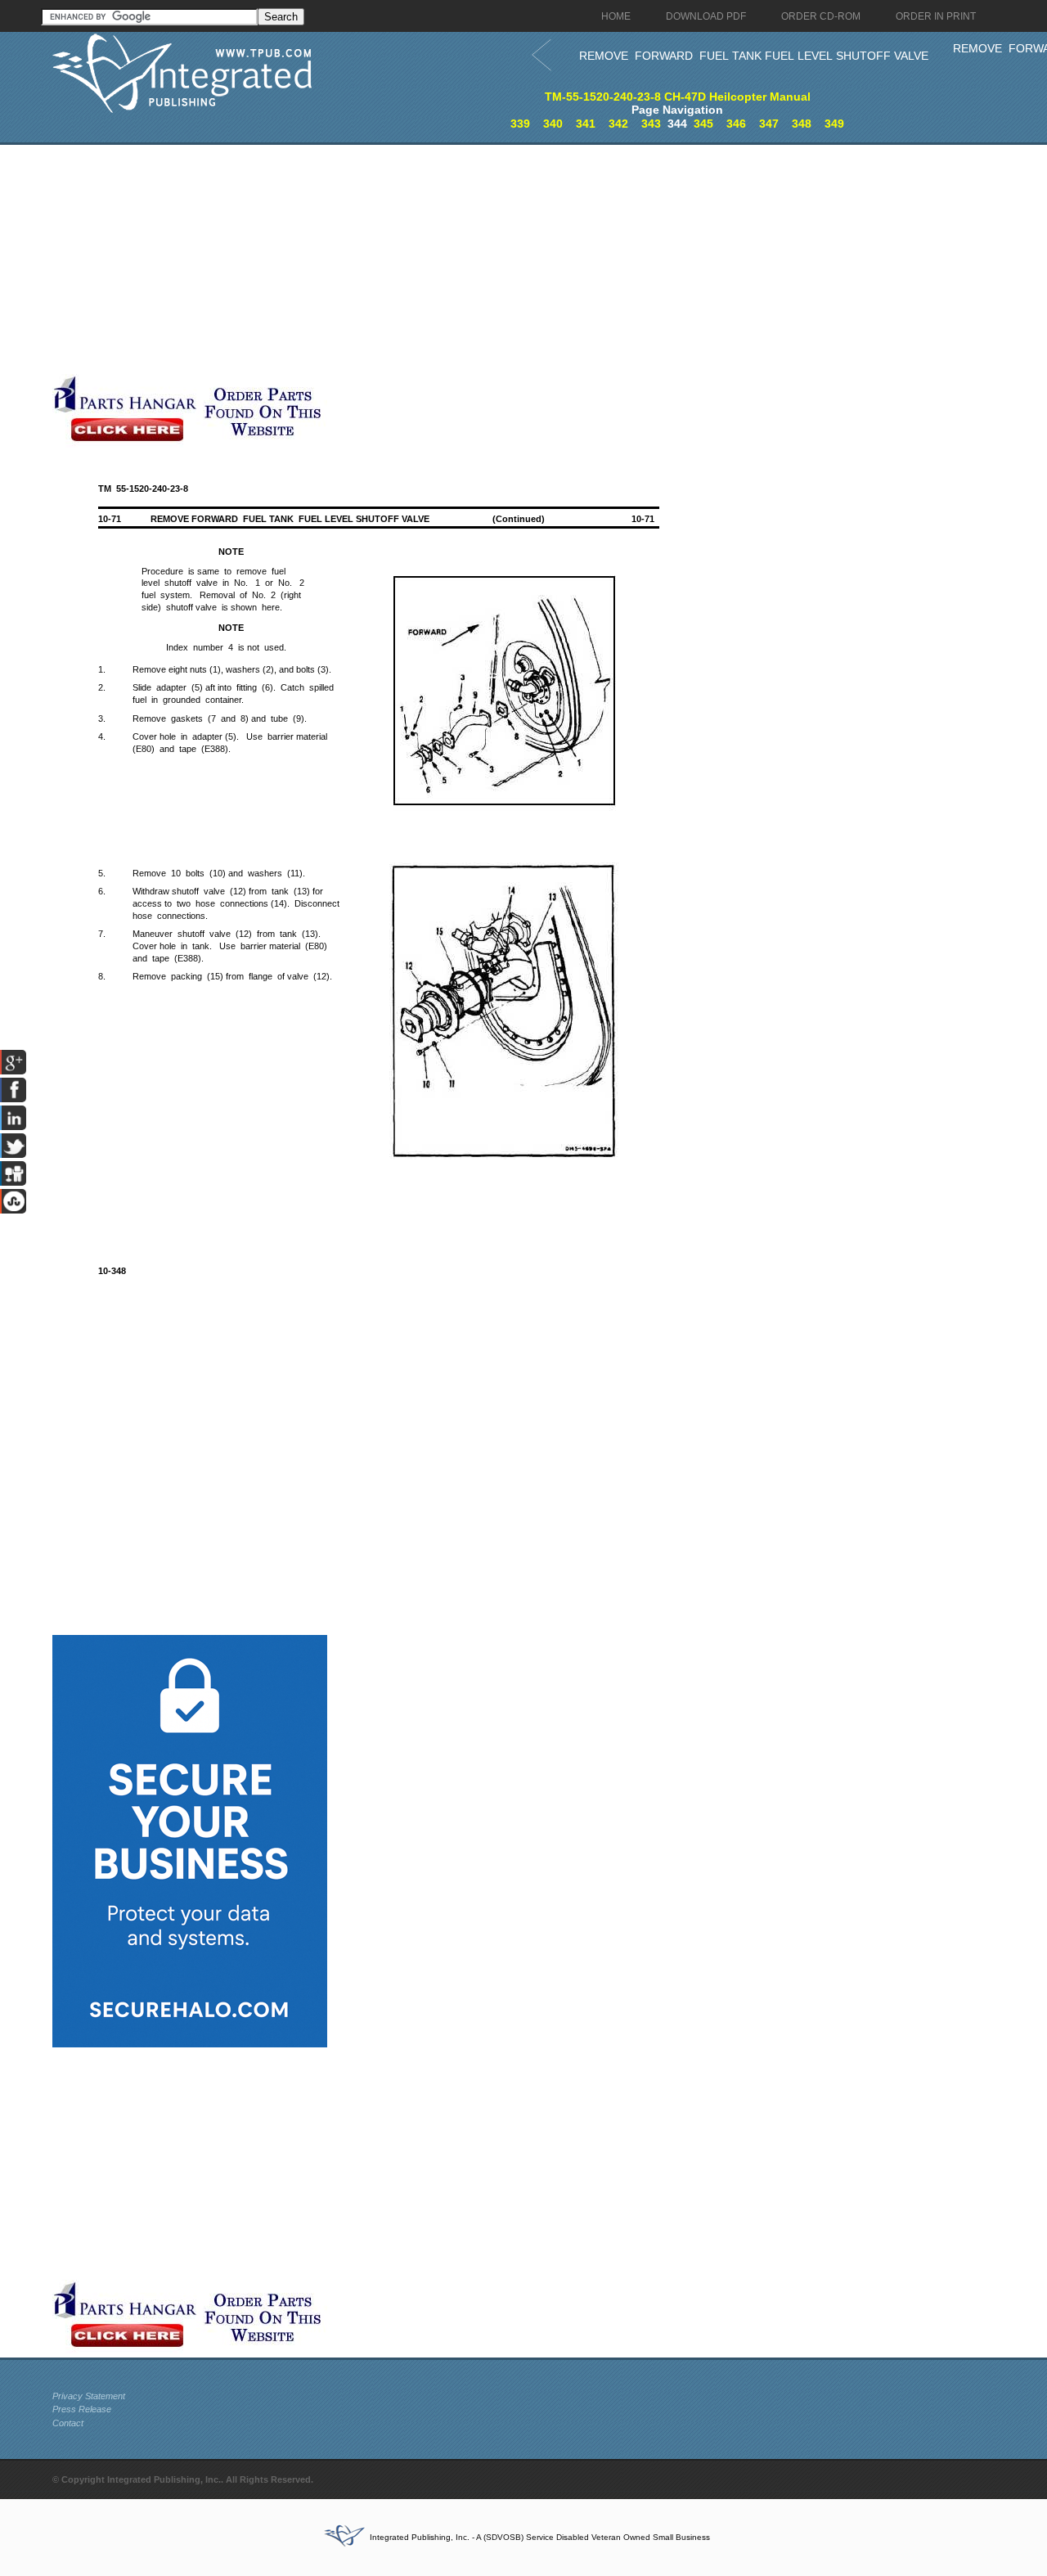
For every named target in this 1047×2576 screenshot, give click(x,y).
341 (586, 124)
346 (736, 124)
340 (553, 124)
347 (769, 124)
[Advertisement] (400, 259)
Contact (68, 2423)
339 (520, 124)
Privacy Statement (89, 2396)
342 (618, 124)
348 (802, 124)
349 (834, 124)
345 (703, 124)
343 (651, 124)
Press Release (82, 2409)
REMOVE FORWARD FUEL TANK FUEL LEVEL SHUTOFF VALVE (754, 56)
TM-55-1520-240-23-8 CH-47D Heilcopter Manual (678, 97)
